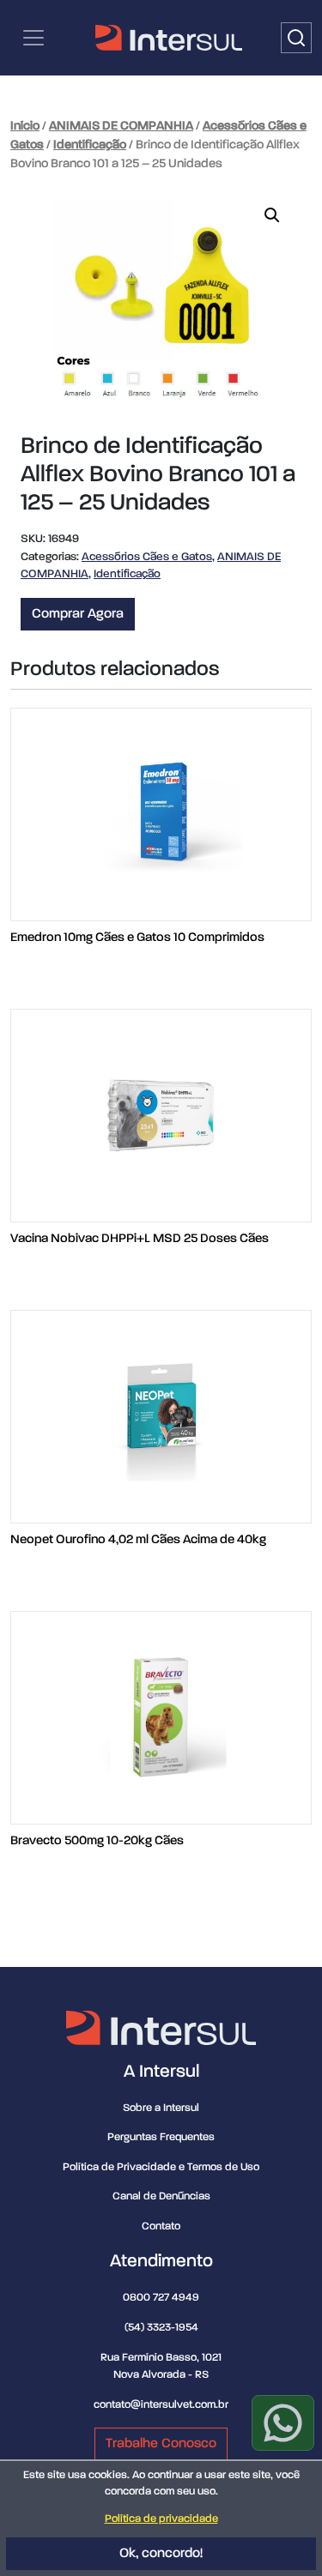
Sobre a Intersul (161, 2108)
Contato (161, 2226)
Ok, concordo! (161, 2554)
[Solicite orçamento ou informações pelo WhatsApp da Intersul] (283, 2423)
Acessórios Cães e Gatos (147, 557)
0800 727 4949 (161, 2298)
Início (25, 126)
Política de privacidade (161, 2519)
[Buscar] (296, 38)
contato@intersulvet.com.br (161, 2405)
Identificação (90, 145)
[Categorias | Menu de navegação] (33, 38)
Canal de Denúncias (161, 2196)
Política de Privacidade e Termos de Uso (161, 2167)
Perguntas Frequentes (161, 2137)
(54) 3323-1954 (161, 2328)
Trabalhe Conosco (161, 2444)
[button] (272, 215)
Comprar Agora (78, 614)
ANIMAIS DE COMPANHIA (121, 126)
